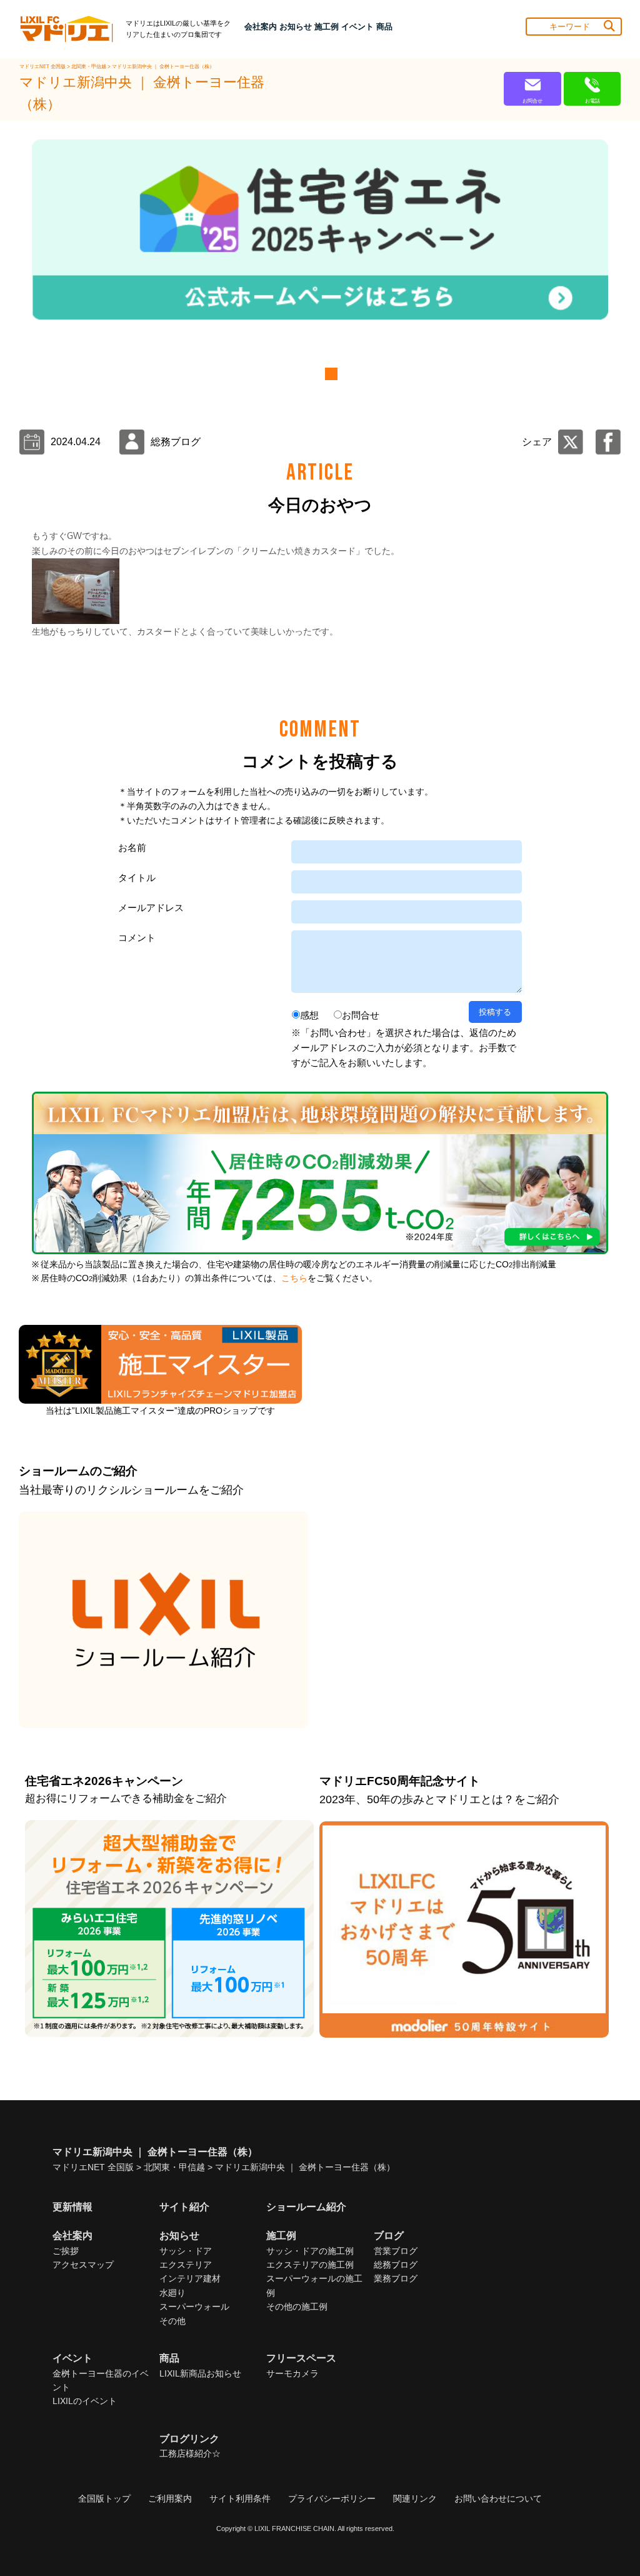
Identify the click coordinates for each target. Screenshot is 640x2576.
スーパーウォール (194, 2307)
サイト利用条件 (240, 2498)
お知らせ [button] (296, 27)
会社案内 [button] (261, 27)
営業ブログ (396, 2251)
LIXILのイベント (85, 2401)
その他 (172, 2321)
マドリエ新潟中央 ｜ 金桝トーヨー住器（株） (163, 67)
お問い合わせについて (498, 2498)
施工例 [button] (327, 27)
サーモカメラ (292, 2373)
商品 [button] (384, 27)
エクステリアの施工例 (310, 2265)
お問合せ (361, 1015)
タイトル (137, 878)
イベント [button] (357, 27)
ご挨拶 (66, 2251)
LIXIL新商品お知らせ (200, 2373)
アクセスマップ (83, 2265)
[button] (311, 374)
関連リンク (415, 2498)
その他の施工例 (297, 2307)
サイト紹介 (184, 2207)
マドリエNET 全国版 (43, 67)
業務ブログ (396, 2278)
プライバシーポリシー (332, 2498)
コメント (137, 938)
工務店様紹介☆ (190, 2453)
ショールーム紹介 (306, 2207)
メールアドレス (151, 908)
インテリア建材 (190, 2278)
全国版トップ (104, 2498)
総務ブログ (396, 2265)
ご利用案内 (170, 2498)
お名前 (132, 848)
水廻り (172, 2293)
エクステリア (186, 2265)
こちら (294, 1278)
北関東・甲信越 (89, 67)
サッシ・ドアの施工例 (310, 2251)
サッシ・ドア (186, 2251)
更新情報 (72, 2207)
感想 (309, 1015)
